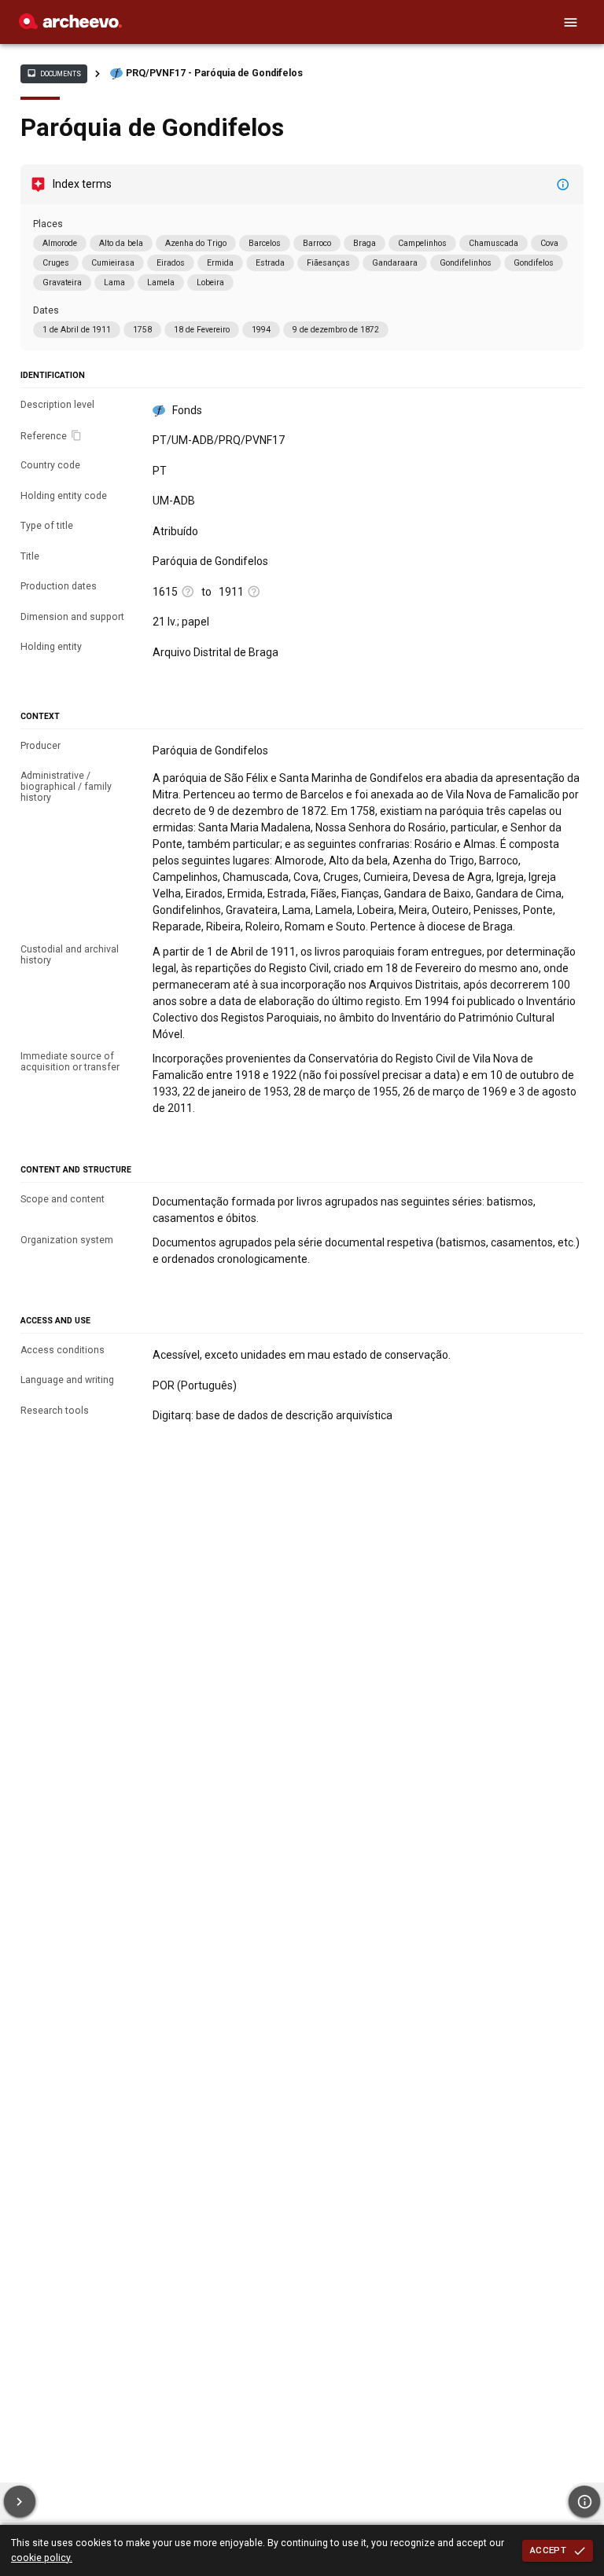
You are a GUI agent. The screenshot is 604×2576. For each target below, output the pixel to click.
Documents (53, 73)
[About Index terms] (563, 185)
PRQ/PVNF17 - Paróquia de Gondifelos (214, 73)
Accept (548, 2550)
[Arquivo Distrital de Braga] (70, 25)
